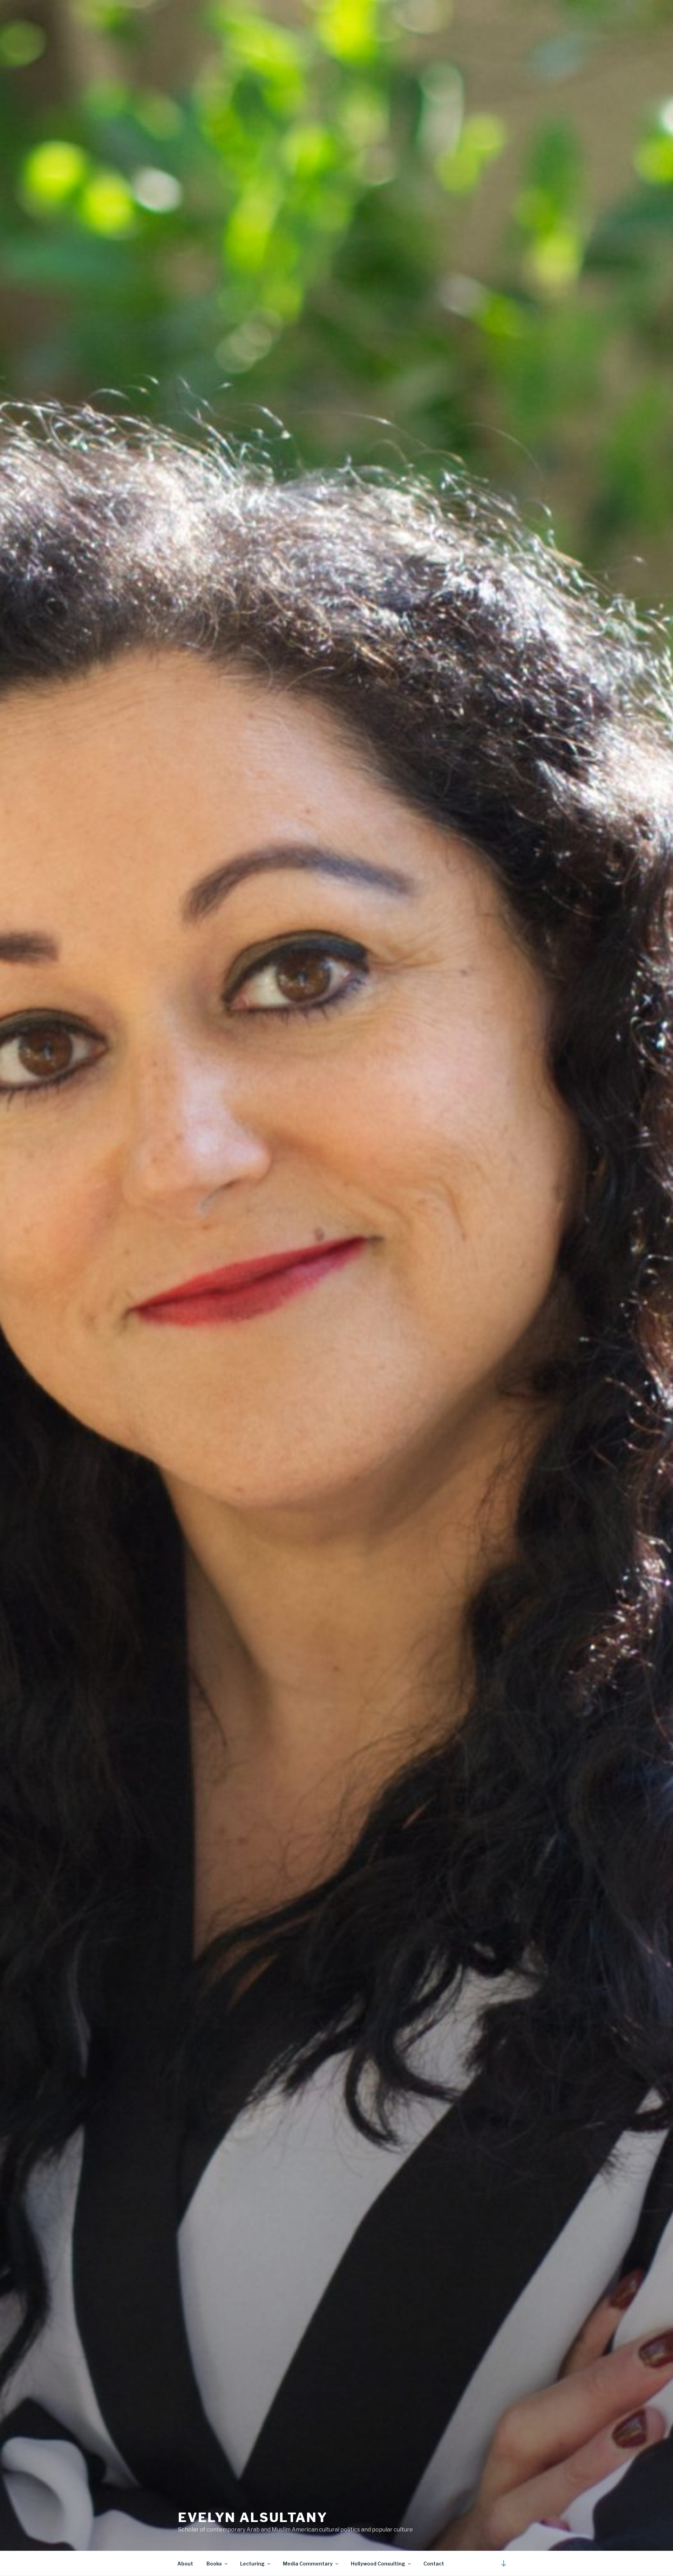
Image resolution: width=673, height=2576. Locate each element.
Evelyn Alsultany (253, 2517)
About (185, 2564)
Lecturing (252, 2564)
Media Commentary (308, 2564)
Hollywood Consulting (378, 2564)
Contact (434, 2564)
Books (214, 2564)
